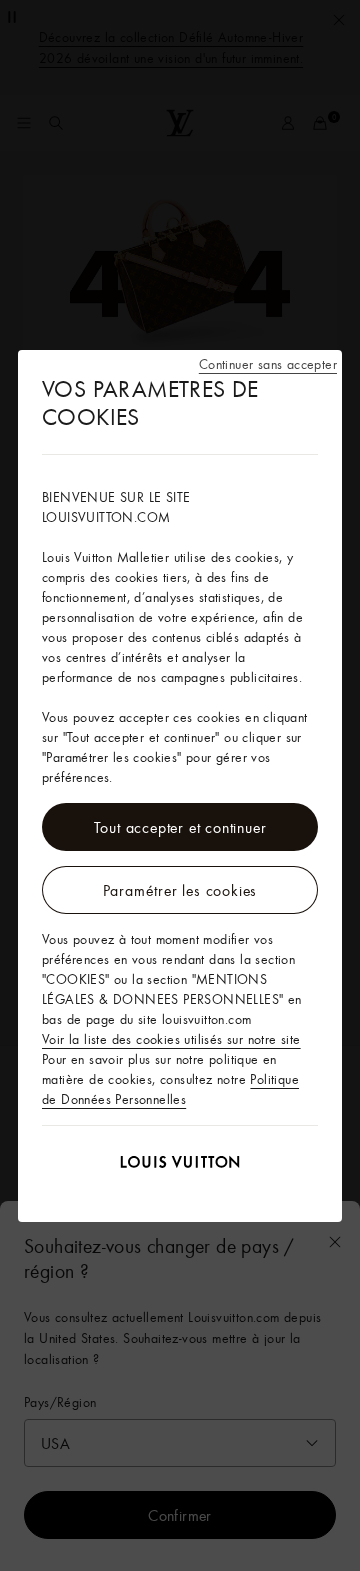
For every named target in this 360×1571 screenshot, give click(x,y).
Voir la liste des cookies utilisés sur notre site (171, 1039)
